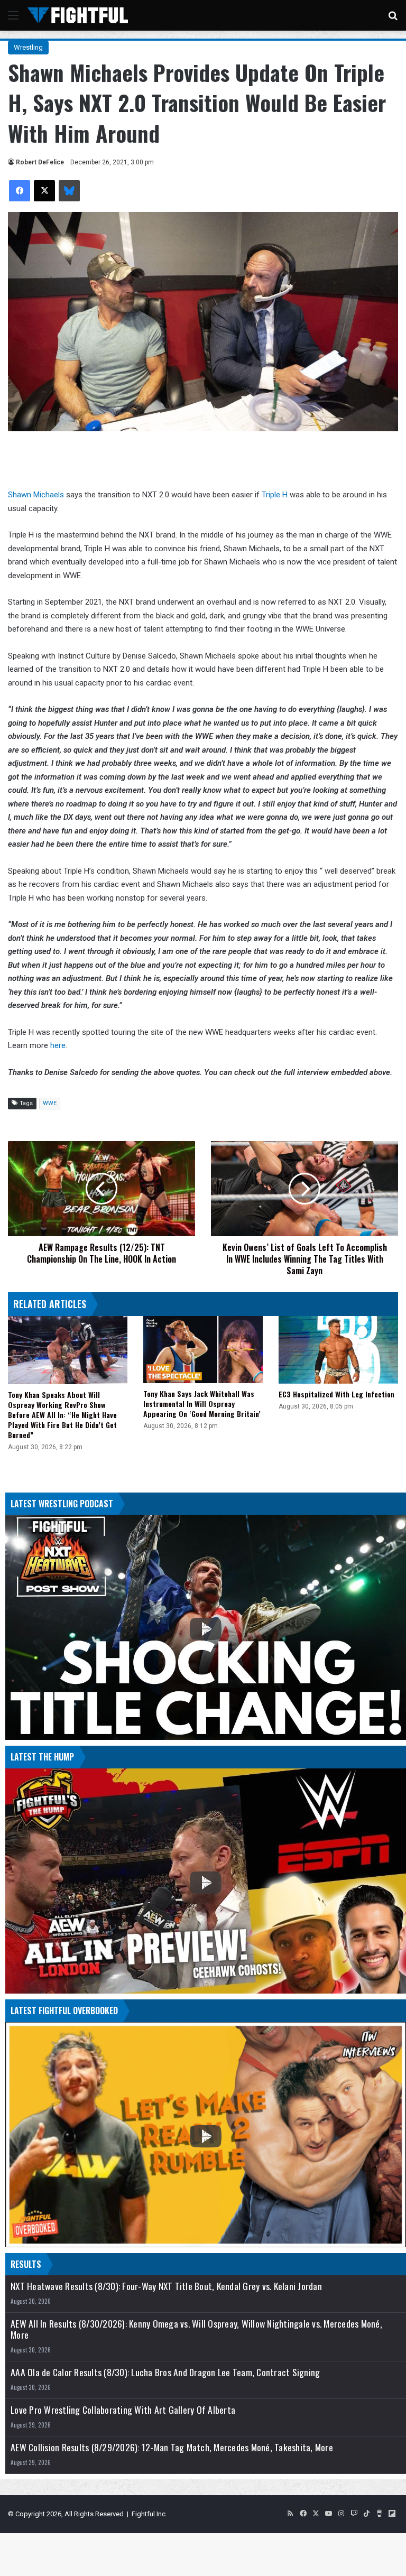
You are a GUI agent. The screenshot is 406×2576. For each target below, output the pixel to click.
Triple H (275, 495)
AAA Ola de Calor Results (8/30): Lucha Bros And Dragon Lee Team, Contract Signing (165, 2372)
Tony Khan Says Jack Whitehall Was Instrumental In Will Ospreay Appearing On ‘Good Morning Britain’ (202, 1403)
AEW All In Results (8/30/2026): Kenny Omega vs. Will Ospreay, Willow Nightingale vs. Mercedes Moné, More (196, 2329)
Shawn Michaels (36, 495)
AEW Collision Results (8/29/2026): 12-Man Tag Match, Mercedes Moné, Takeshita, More (172, 2447)
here (58, 1045)
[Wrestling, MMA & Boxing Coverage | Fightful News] (78, 15)
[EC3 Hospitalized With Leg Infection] (338, 1350)
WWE (50, 1103)
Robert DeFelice (40, 162)
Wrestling (28, 47)
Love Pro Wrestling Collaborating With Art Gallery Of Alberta (123, 2410)
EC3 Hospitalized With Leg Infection (336, 1394)
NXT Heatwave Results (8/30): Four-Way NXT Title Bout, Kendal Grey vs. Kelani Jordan (166, 2286)
